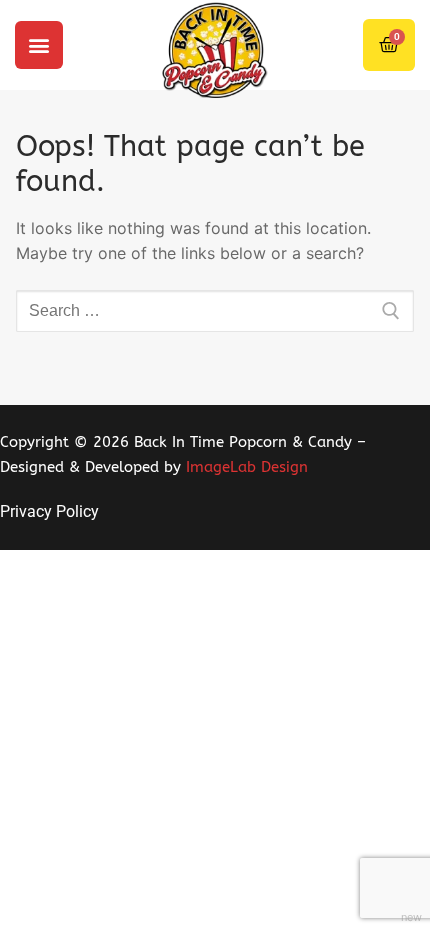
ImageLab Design (247, 467)
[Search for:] (215, 311)
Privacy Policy (49, 511)
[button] (39, 45)
